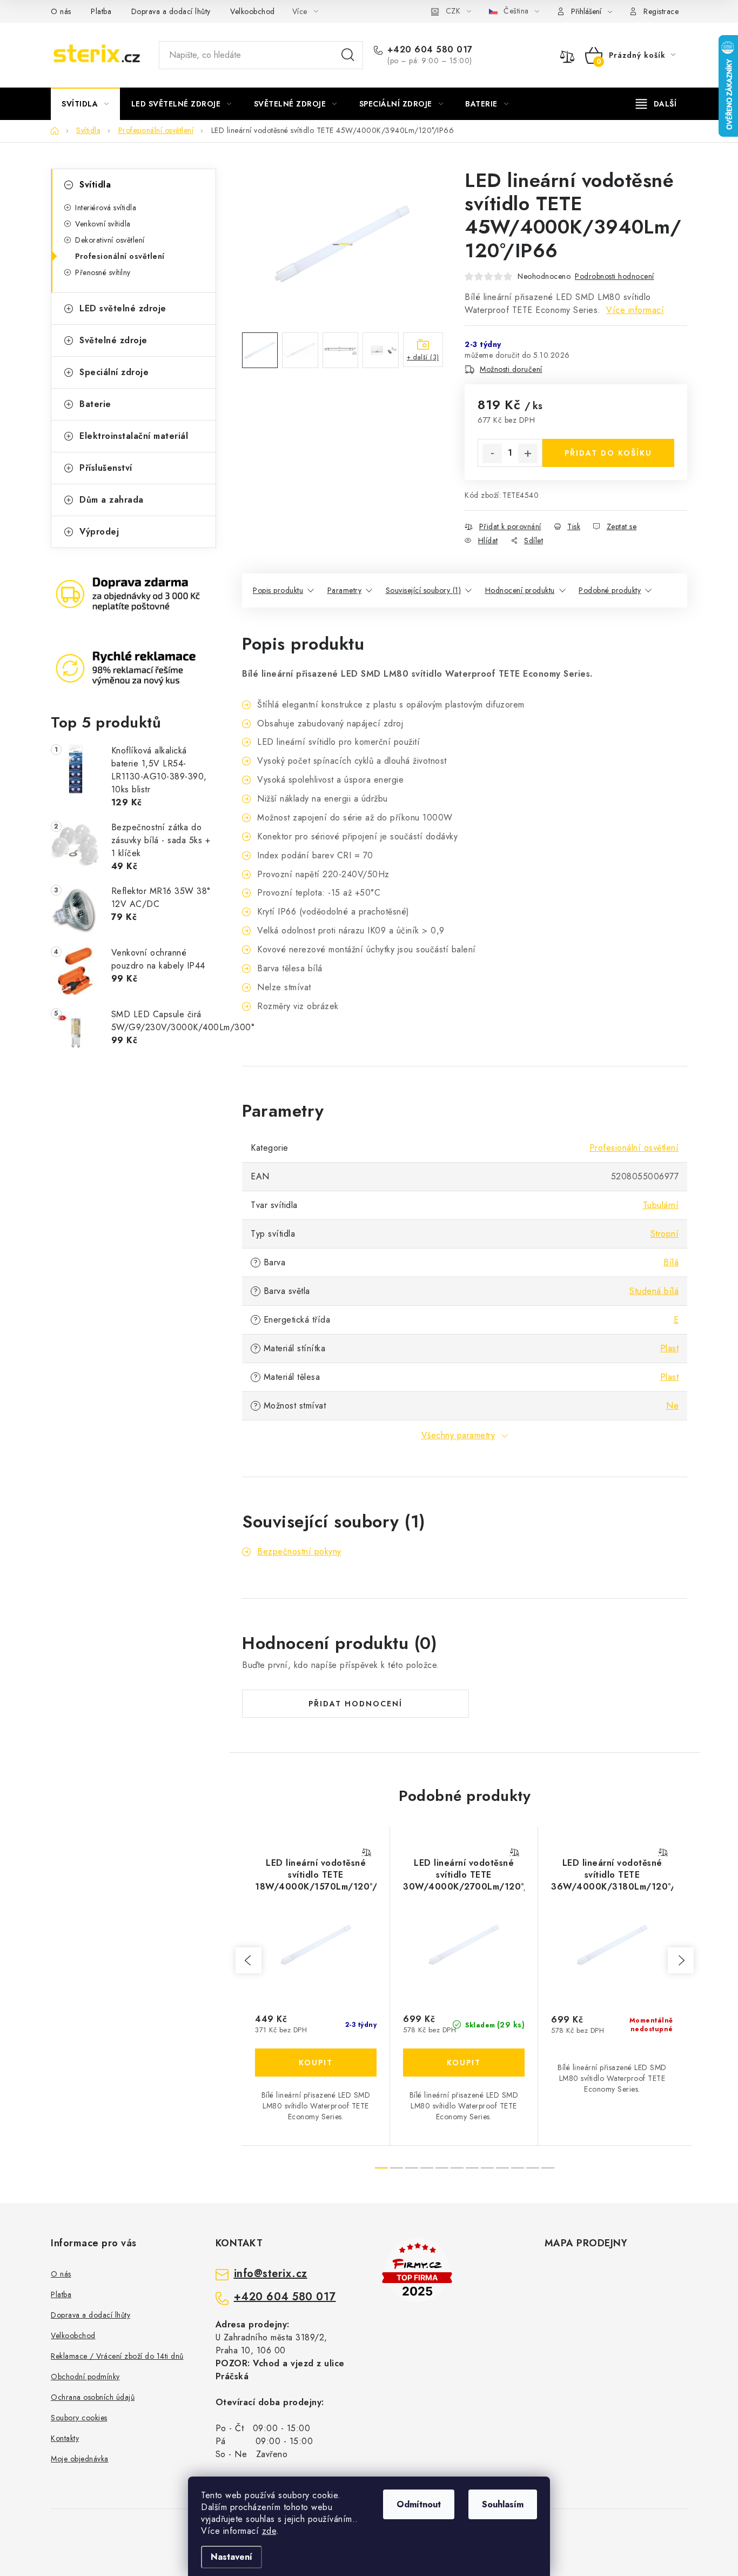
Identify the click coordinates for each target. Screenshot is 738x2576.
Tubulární (661, 1205)
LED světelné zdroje (123, 308)
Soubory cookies (79, 2418)
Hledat (348, 55)
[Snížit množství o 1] (492, 453)
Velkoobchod (253, 11)
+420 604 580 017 (430, 50)
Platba (101, 11)
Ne (672, 1406)
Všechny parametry (458, 1435)
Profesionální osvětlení (120, 256)
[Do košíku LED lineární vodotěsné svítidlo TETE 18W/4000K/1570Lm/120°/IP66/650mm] (316, 2063)
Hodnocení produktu (520, 590)
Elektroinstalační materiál (134, 436)
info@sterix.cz (271, 2274)
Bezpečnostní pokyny (299, 1551)
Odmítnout (419, 2504)
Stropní (665, 1234)
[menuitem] (85, 104)
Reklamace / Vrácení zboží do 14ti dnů (117, 2356)
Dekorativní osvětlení (110, 240)
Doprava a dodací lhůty (171, 11)
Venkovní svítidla (103, 224)
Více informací (635, 310)
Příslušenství (106, 468)
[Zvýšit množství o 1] (528, 453)
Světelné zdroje (113, 340)
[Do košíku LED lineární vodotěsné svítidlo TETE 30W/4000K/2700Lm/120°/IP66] (464, 2063)
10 (533, 2168)
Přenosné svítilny (103, 272)
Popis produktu (278, 590)
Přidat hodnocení (355, 1704)
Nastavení (232, 2557)
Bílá (671, 1262)
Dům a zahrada (112, 500)
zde (269, 2531)
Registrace (661, 11)
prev (249, 1960)
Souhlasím (503, 2504)
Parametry (345, 590)
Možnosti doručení (511, 369)
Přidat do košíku (608, 453)
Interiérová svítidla (106, 208)
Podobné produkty (610, 590)
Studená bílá (654, 1291)
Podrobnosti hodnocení (615, 276)
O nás (61, 11)
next (681, 1960)
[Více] (656, 104)
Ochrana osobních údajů (93, 2397)
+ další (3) (423, 357)
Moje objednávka (80, 2459)
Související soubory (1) (424, 590)
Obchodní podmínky (85, 2377)
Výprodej (99, 532)
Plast (670, 1348)
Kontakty (65, 2438)
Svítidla (95, 185)
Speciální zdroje (114, 372)
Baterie (95, 404)
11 (548, 2168)
